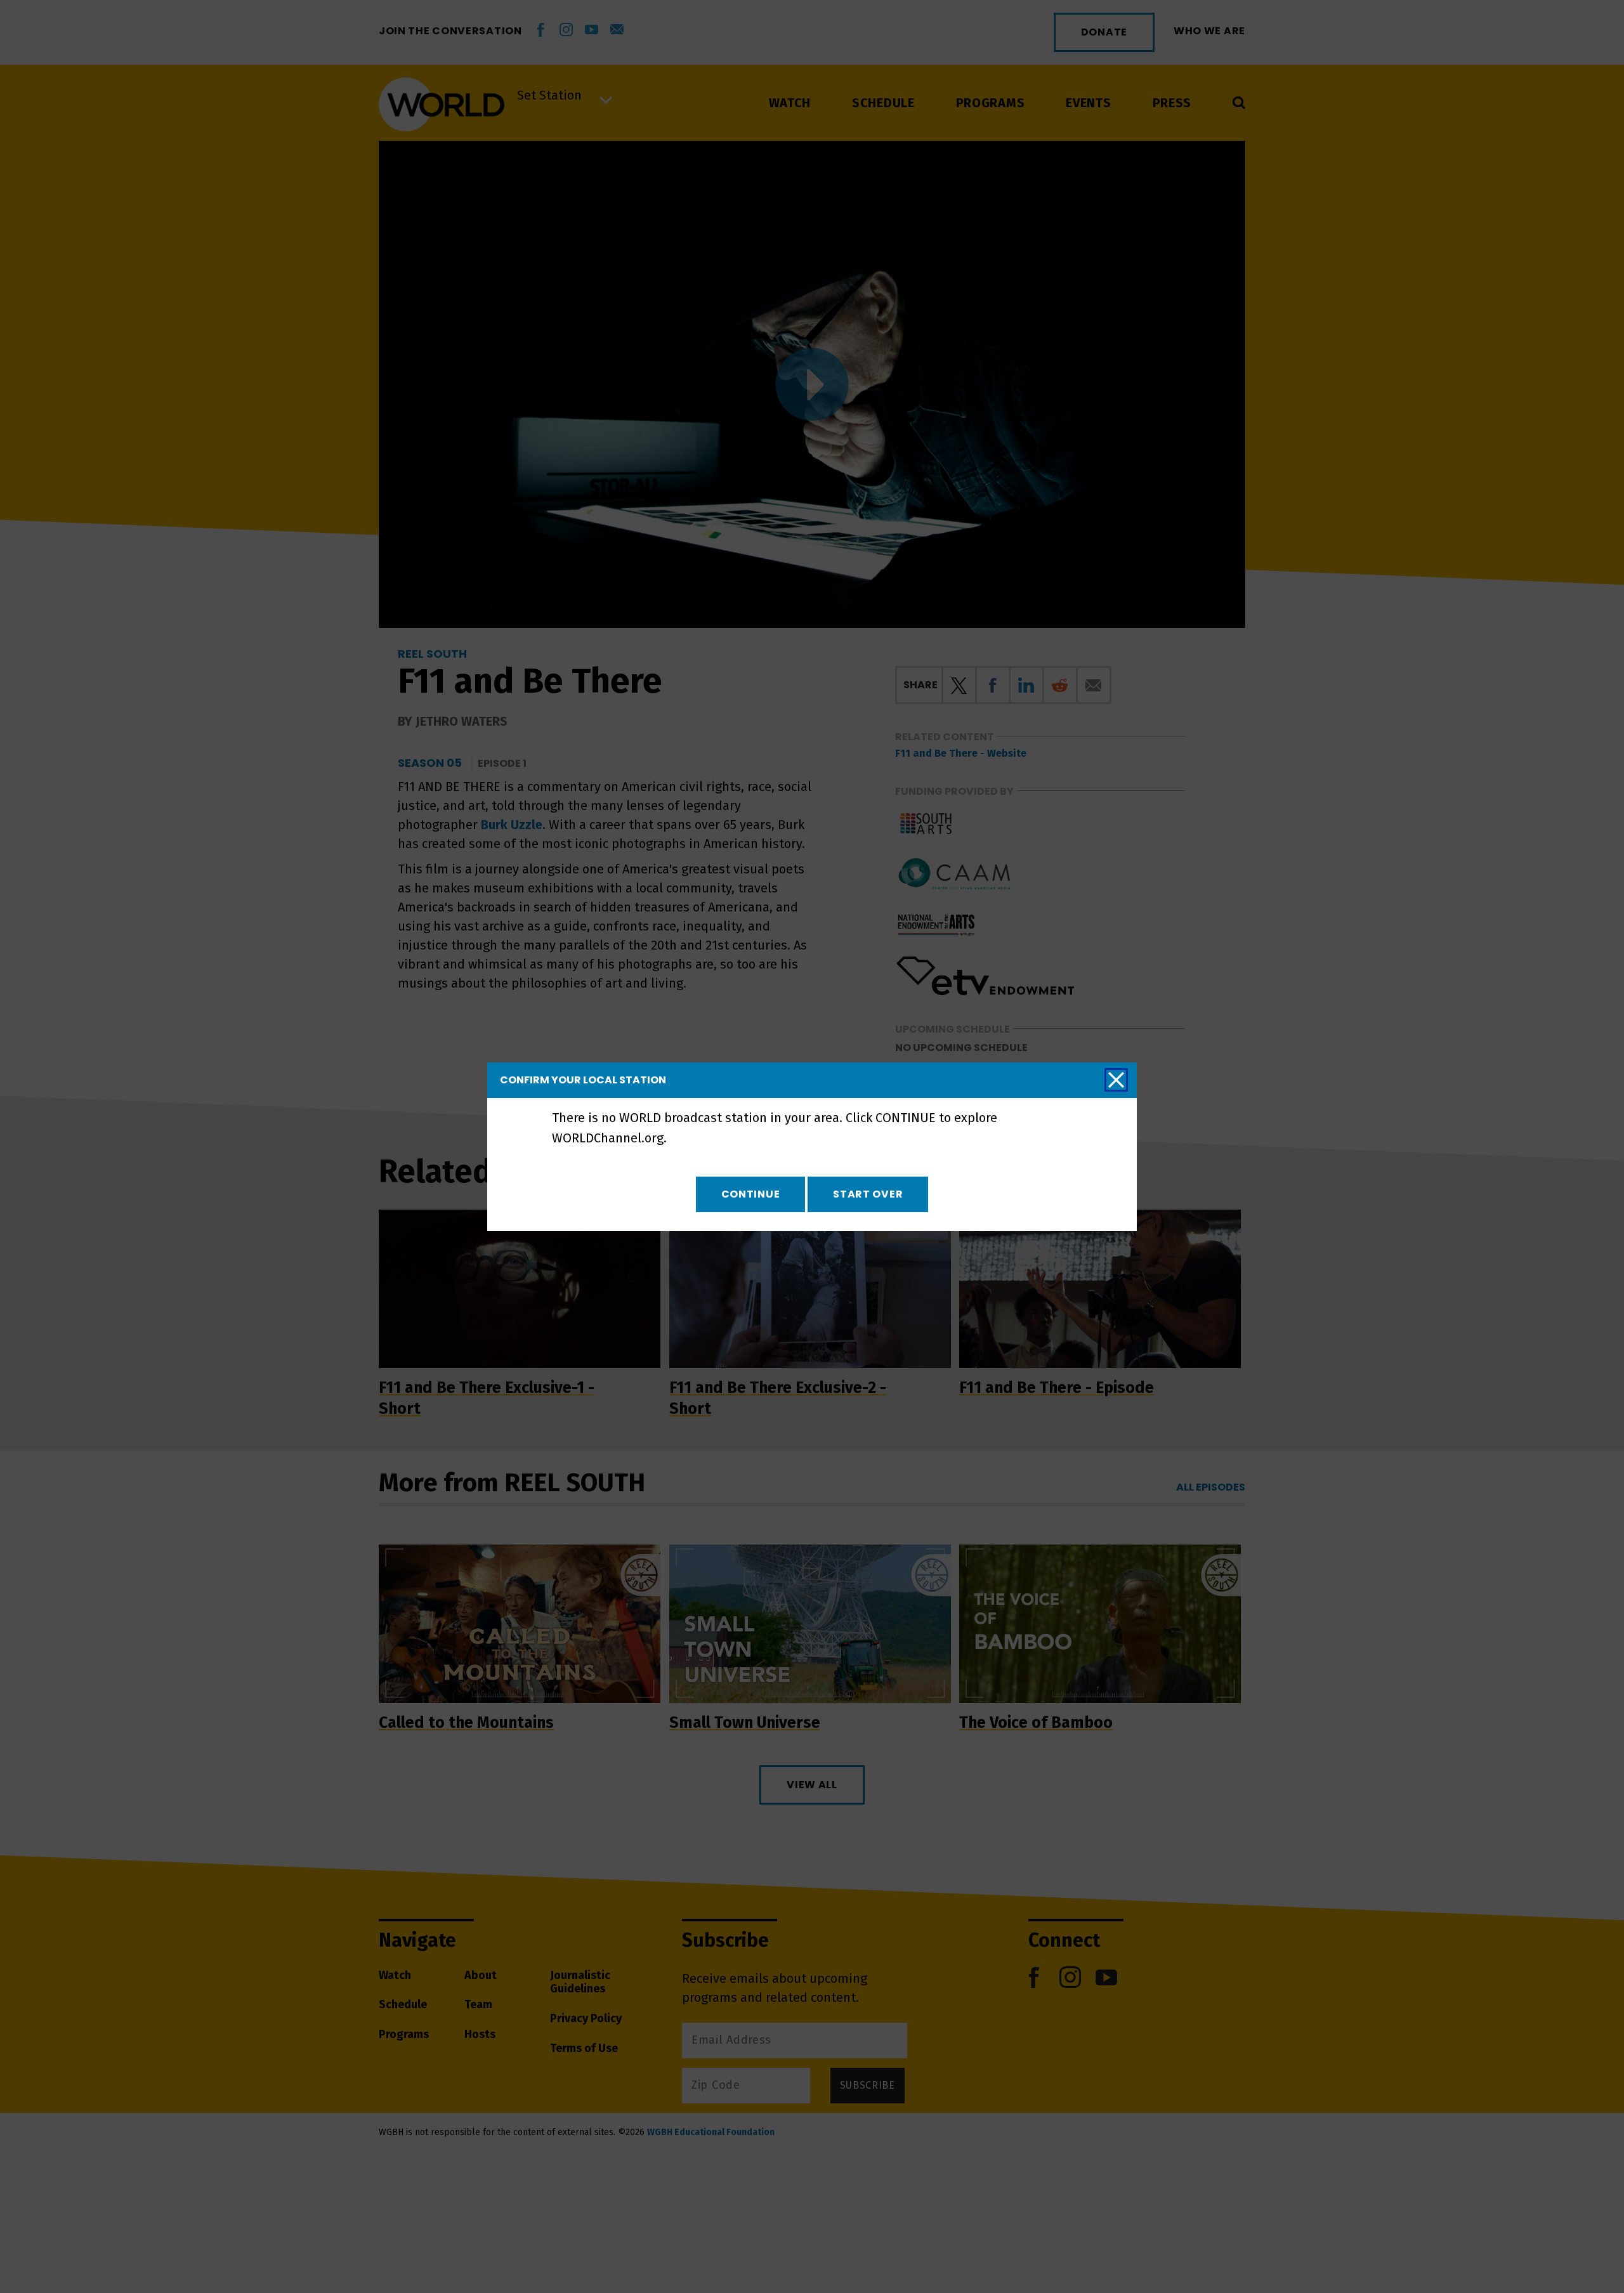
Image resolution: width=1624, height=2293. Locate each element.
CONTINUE (751, 1194)
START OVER (868, 1194)
